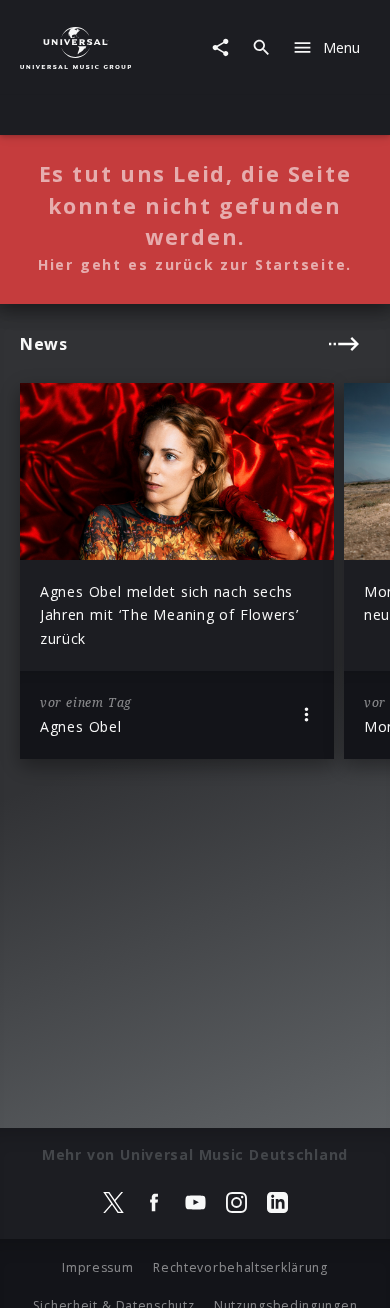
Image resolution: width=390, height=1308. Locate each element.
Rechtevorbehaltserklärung (240, 1267)
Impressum (97, 1267)
